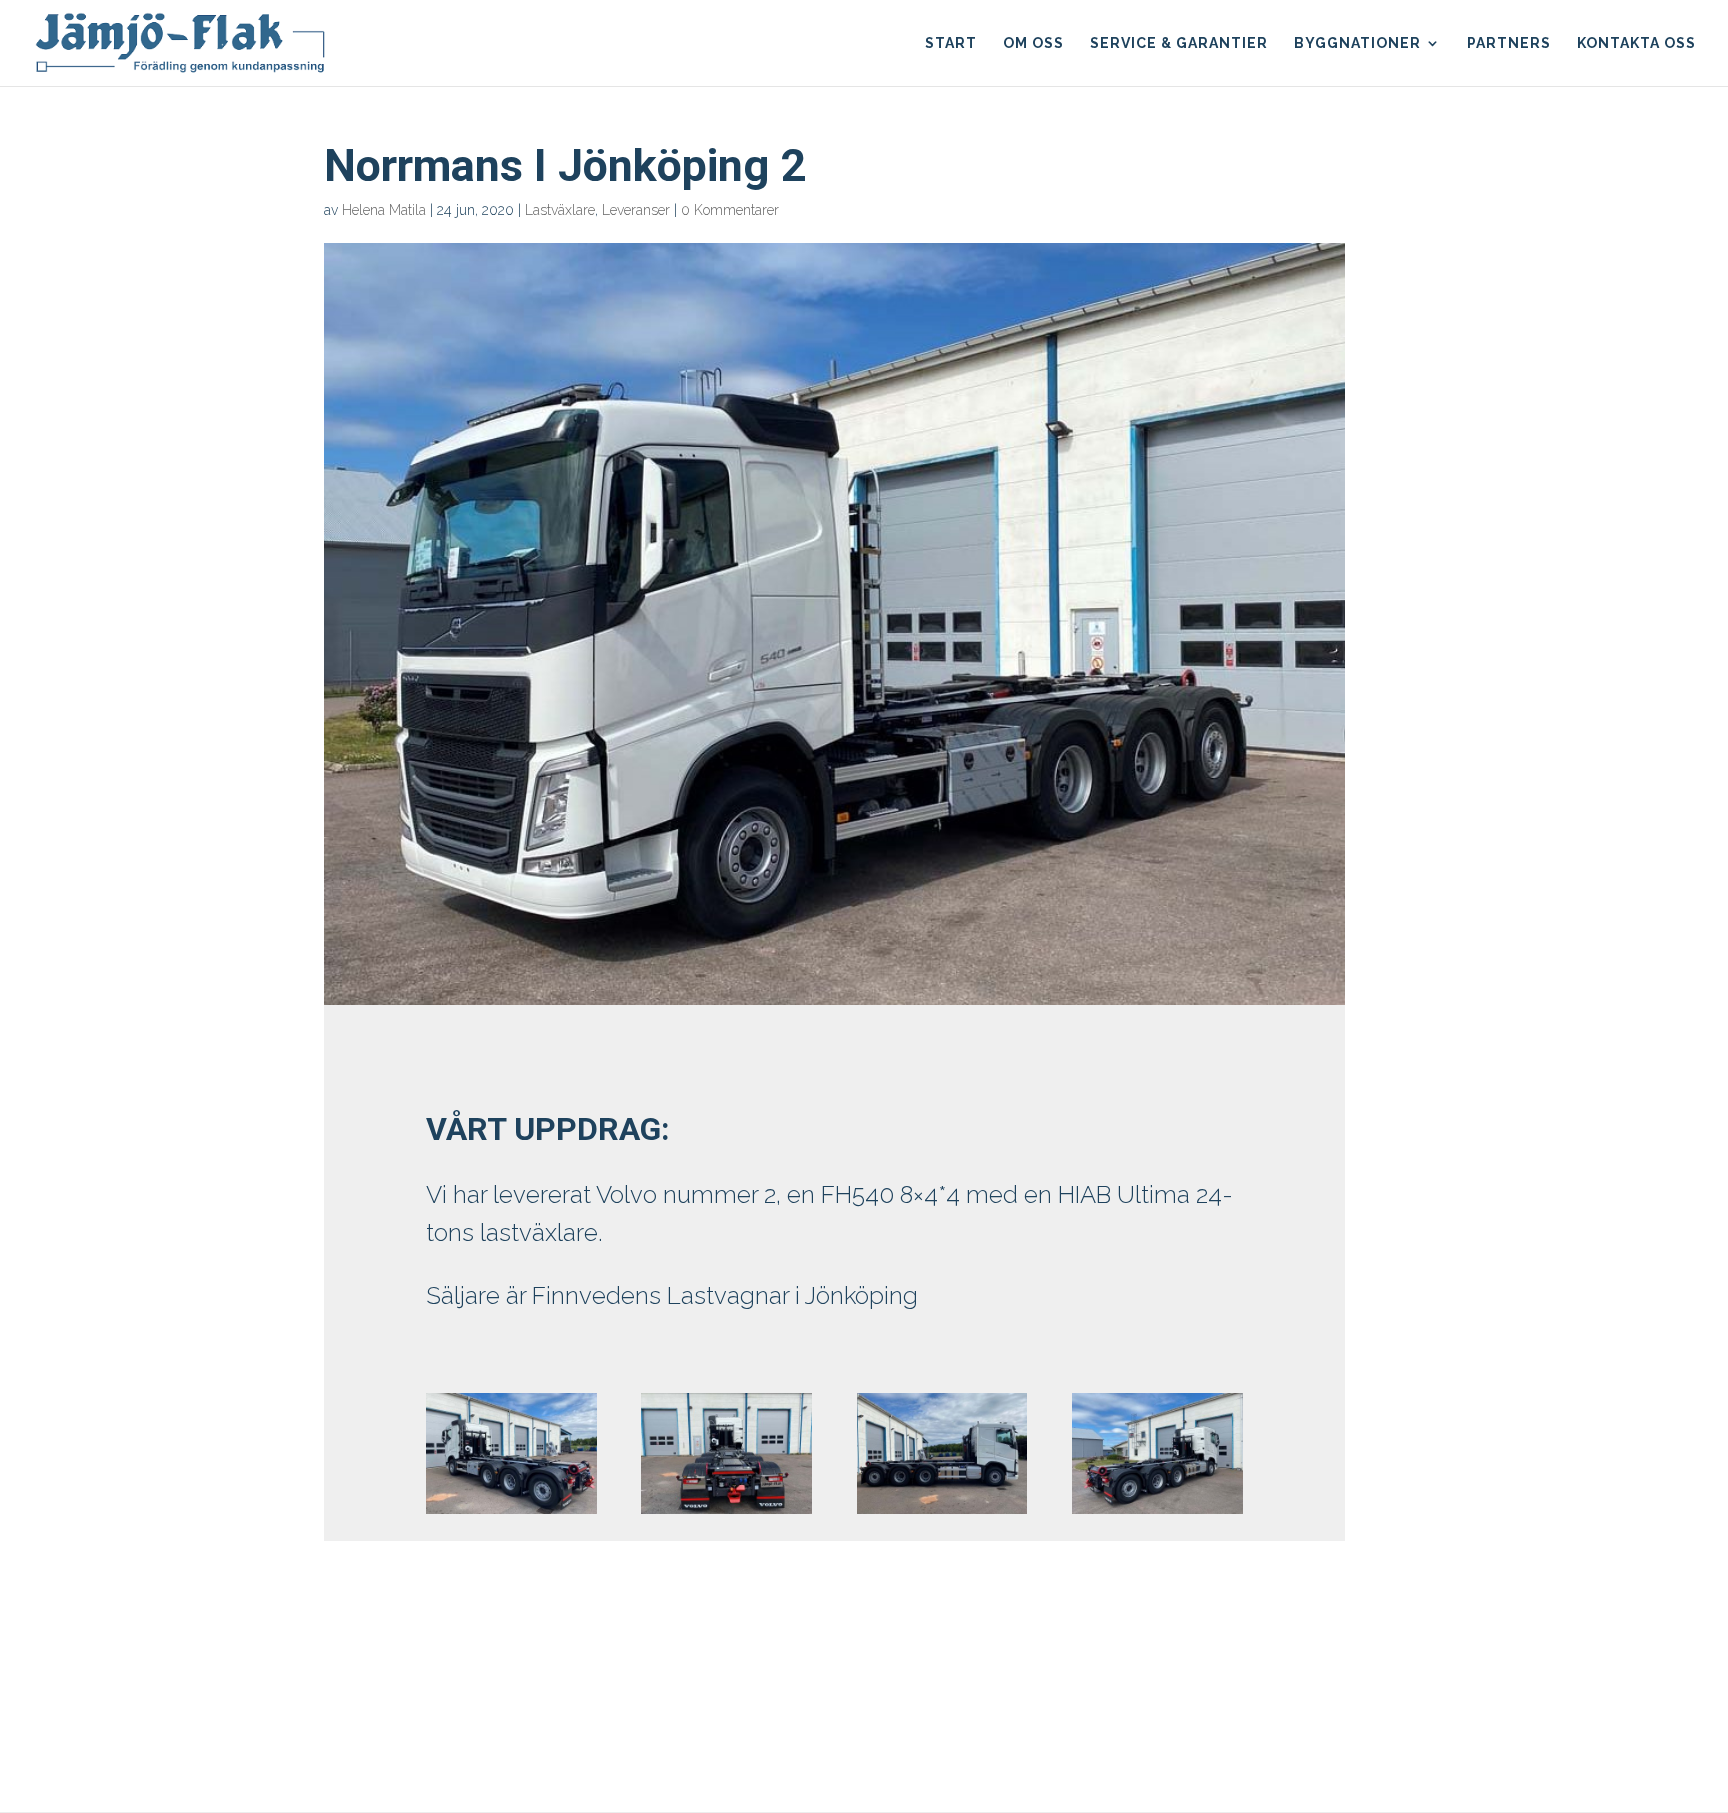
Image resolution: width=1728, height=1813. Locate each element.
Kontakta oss (1636, 43)
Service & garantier (1179, 43)
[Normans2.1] (1157, 1513)
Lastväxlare (560, 210)
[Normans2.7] (511, 1513)
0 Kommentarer (730, 210)
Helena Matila (384, 210)
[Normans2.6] (726, 1513)
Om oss (1033, 43)
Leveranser (636, 210)
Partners (1509, 43)
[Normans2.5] (942, 1513)
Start (951, 43)
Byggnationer (1357, 43)
